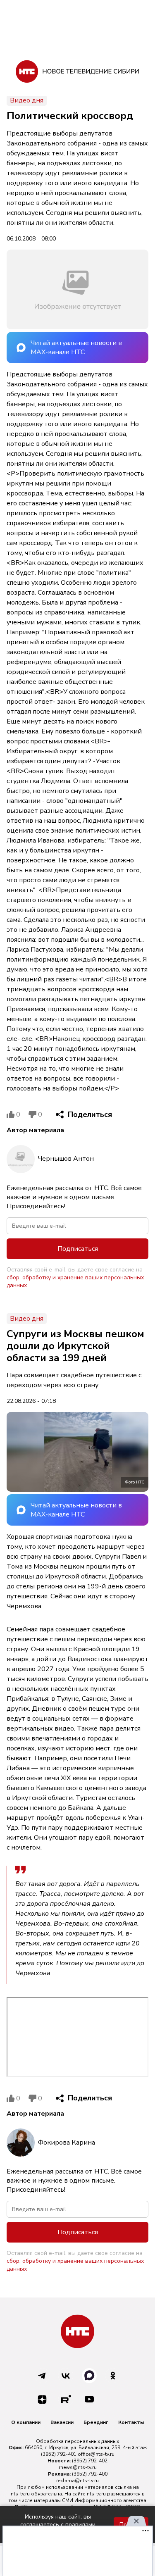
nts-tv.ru (20, 2494)
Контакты (131, 2422)
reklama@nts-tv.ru (77, 2481)
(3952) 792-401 (59, 2454)
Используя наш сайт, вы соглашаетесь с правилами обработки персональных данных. (58, 2525)
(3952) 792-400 (90, 2474)
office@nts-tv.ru (96, 2454)
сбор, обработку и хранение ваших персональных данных (75, 1281)
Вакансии (62, 2422)
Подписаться (78, 1249)
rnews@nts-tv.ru (78, 2467)
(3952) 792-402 (90, 2461)
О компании (26, 2422)
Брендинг (96, 2422)
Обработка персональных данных (77, 2441)
